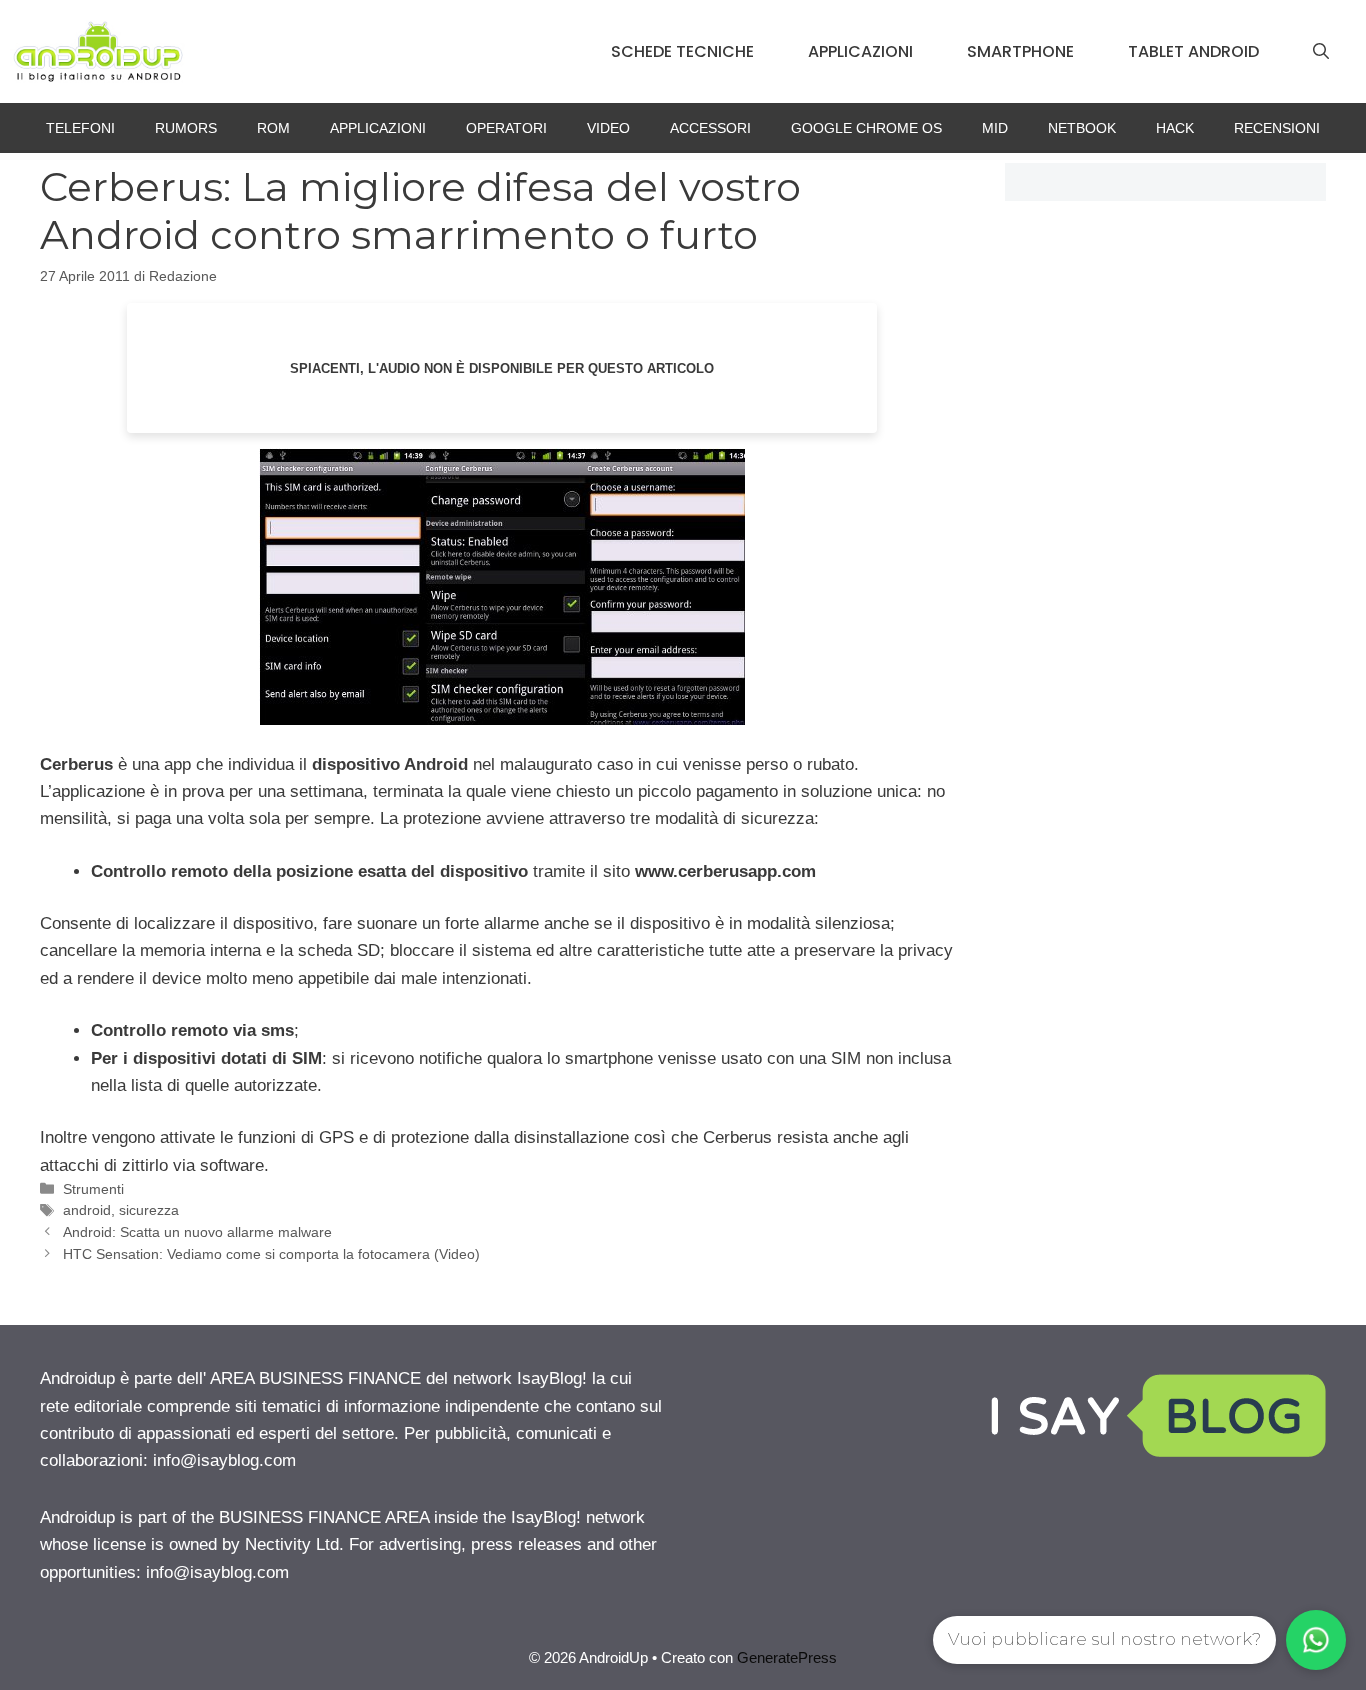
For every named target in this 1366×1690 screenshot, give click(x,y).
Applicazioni (860, 51)
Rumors (186, 128)
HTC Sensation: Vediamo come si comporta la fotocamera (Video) (271, 1254)
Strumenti (93, 1189)
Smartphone (1020, 51)
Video (608, 128)
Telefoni (80, 128)
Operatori (506, 128)
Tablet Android (1193, 51)
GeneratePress (787, 1657)
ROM (273, 128)
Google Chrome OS (866, 128)
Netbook (1082, 128)
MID (995, 128)
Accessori (710, 128)
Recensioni (1277, 128)
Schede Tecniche (682, 51)
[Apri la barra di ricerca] (1321, 52)
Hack (1175, 128)
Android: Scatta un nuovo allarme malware (197, 1232)
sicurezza (149, 1210)
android (87, 1210)
